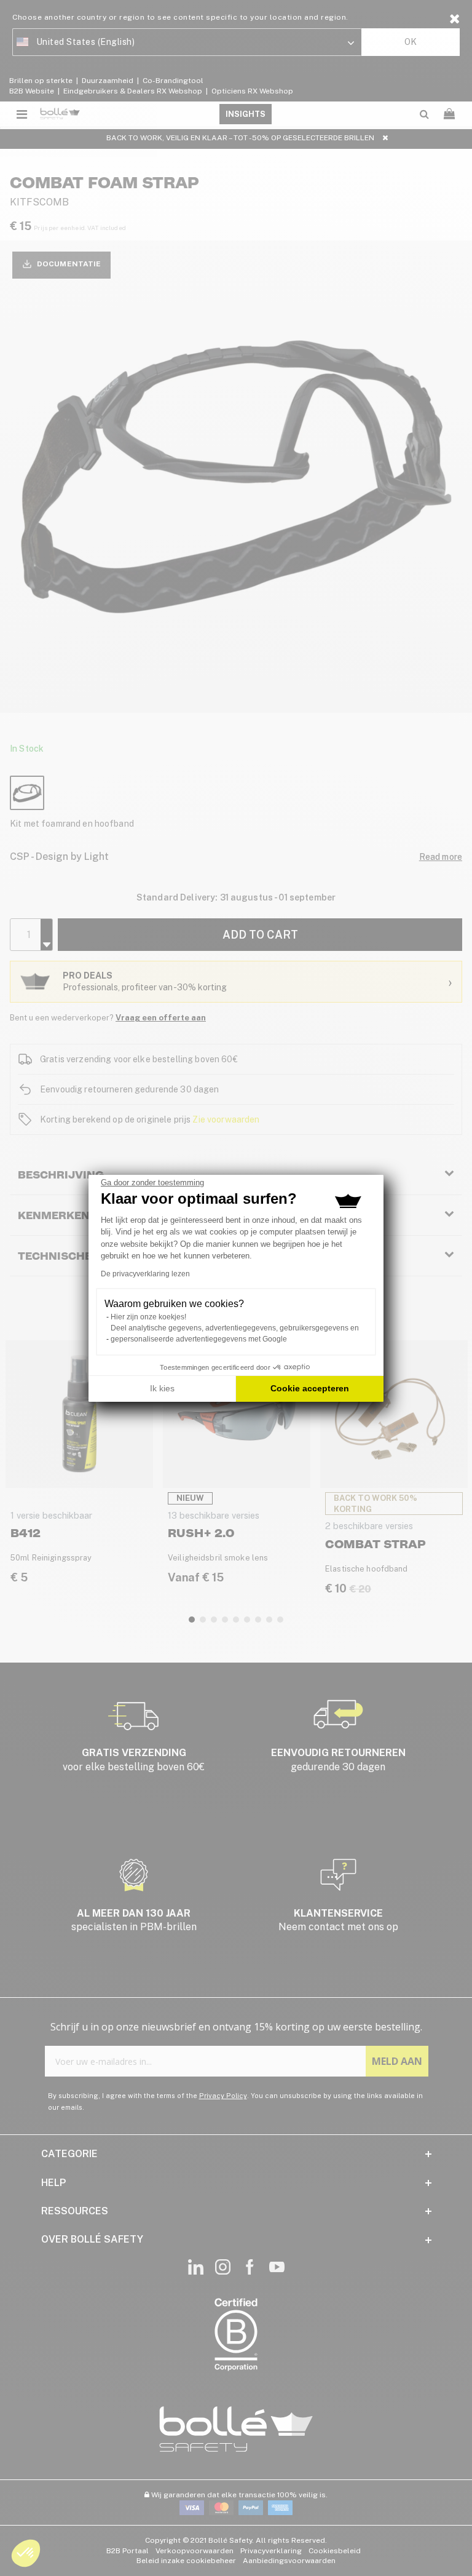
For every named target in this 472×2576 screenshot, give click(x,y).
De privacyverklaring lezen (145, 1274)
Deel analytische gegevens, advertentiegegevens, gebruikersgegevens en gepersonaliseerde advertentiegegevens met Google (235, 1334)
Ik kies (162, 1388)
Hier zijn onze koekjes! (148, 1317)
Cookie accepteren (310, 1388)
